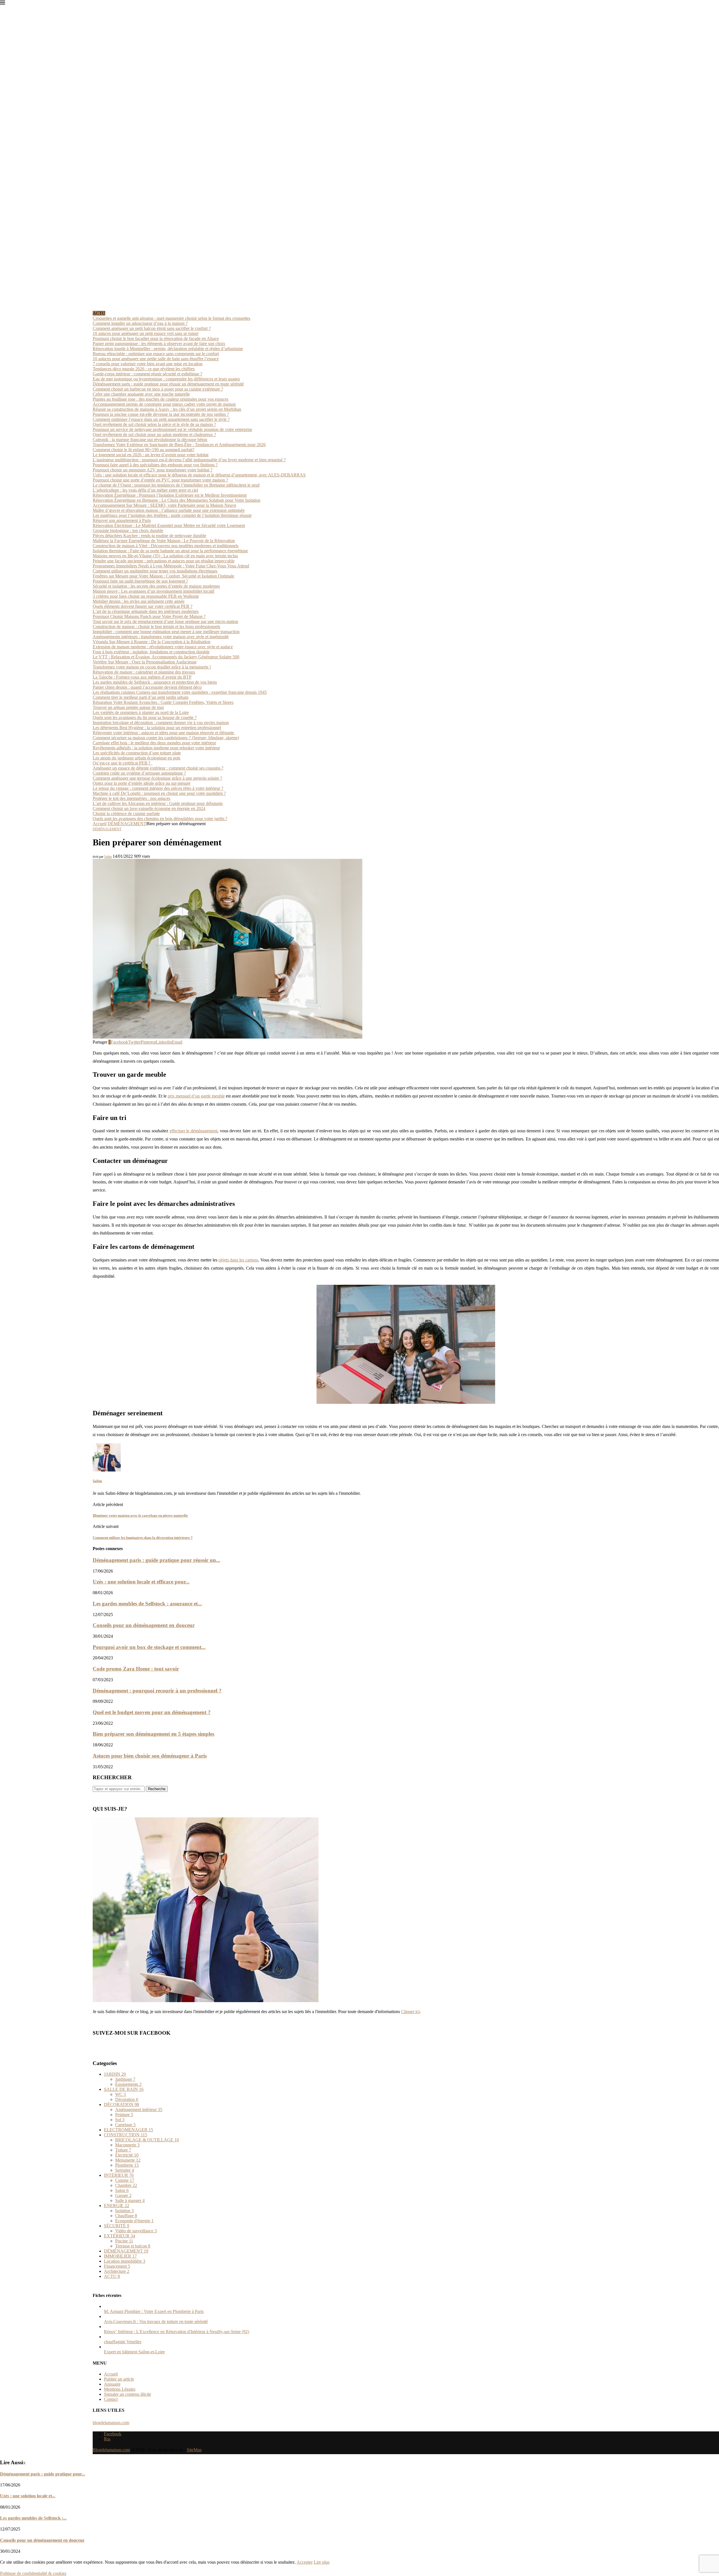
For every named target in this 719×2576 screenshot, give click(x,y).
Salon (122, 2190)
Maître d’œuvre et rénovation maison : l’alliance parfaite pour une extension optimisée (169, 510)
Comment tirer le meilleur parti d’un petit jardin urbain (141, 697)
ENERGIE (117, 2206)
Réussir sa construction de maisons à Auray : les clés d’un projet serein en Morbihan (167, 409)
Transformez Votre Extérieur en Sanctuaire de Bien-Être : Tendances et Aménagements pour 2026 (179, 445)
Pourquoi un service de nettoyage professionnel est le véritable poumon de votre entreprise (172, 429)
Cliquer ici (410, 2012)
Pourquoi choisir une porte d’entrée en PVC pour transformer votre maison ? (160, 480)
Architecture (117, 2271)
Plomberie (127, 2165)
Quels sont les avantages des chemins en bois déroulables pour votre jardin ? (160, 819)
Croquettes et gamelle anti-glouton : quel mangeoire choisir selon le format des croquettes (171, 318)
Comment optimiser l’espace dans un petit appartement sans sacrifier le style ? (161, 419)
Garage (123, 2195)
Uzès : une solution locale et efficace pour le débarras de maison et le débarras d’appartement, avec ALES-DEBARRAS (199, 475)
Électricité (127, 2155)
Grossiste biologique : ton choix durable (128, 531)
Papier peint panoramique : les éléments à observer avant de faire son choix (159, 344)
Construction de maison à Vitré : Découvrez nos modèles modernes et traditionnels (166, 546)
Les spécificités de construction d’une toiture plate (137, 753)
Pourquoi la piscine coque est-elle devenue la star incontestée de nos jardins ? (161, 414)
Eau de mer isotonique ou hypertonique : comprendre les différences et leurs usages (166, 379)
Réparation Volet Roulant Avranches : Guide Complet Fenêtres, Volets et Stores (163, 702)
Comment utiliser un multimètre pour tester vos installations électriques (155, 571)
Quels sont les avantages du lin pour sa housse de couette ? (145, 717)
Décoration (127, 2099)
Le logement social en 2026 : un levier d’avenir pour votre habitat (151, 455)
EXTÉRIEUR (120, 2236)
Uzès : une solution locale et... (28, 2496)
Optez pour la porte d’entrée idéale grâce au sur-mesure (142, 783)
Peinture (124, 2115)
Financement (117, 2266)
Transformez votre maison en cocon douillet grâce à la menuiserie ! (152, 667)
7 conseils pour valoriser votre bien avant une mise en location (148, 364)
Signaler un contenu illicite (128, 2394)
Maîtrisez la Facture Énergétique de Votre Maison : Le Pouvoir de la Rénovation (164, 541)
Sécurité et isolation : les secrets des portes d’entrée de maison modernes (156, 586)
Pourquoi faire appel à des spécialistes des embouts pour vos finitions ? (155, 465)
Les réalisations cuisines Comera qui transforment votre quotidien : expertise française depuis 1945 (180, 692)
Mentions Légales (120, 2389)
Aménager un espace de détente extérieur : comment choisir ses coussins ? (158, 768)
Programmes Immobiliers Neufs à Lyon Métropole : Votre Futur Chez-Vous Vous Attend (171, 566)
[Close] (3, 4)
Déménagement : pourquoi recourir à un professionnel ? (157, 1691)
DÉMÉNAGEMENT (127, 824)
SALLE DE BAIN (124, 2089)
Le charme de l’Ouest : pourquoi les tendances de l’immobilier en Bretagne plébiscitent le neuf (176, 485)
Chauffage (126, 2216)
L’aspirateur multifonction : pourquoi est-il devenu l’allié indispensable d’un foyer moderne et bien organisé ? (189, 460)
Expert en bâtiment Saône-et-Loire (134, 2352)
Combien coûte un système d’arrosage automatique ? (139, 773)
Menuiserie (128, 2160)
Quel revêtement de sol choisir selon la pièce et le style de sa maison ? (154, 424)
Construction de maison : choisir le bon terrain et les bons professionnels (156, 627)
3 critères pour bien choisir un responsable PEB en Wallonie (146, 596)
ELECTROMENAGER (128, 2130)
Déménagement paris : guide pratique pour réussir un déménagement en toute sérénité (168, 384)
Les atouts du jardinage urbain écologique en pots (136, 758)
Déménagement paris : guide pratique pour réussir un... (156, 1560)
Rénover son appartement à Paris (122, 520)
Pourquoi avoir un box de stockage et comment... (149, 1647)
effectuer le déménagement (194, 1131)
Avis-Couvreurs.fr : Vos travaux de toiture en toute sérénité (156, 2321)
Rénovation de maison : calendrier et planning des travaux (144, 672)
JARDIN (115, 2074)
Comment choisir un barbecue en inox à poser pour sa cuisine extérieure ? (158, 389)
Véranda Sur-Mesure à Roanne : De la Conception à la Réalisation (152, 642)
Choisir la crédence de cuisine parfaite (126, 814)
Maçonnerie (127, 2145)
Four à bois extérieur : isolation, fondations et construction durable (151, 652)
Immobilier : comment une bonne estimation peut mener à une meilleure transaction (166, 632)
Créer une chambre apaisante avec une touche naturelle (141, 394)
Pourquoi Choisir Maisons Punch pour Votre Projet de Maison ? (149, 616)
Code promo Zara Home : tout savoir (136, 1669)
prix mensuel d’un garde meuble (196, 1096)
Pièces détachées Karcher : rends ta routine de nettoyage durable (149, 536)
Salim (108, 857)
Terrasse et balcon (133, 2246)
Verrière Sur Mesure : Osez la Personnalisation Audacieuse (145, 662)
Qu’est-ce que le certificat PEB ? (123, 763)
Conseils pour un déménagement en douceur (144, 1625)
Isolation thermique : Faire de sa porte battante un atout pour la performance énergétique (170, 551)
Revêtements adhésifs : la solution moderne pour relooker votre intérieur (156, 748)
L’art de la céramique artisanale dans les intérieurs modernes (146, 611)
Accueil (100, 824)
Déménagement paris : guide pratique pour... (43, 2474)
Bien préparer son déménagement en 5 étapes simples (153, 1734)
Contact (111, 2399)
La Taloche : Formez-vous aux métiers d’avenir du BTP (142, 677)
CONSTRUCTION (126, 2135)
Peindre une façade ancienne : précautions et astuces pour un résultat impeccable (164, 561)
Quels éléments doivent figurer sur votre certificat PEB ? (143, 606)
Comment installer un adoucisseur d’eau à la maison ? (140, 323)
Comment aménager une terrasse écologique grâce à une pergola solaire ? (157, 778)
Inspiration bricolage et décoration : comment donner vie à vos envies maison (161, 723)
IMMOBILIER (120, 2256)
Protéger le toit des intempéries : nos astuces (131, 798)
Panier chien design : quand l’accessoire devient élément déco (147, 687)
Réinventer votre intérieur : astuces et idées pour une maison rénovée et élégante (164, 733)
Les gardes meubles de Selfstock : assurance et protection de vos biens (155, 682)
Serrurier (125, 2170)
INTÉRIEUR (119, 2175)
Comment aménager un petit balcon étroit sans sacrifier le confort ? (152, 328)
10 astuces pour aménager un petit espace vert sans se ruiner (146, 333)
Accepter (305, 2562)
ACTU (112, 2276)
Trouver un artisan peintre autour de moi (128, 707)
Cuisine (125, 2180)
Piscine (124, 2241)
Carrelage (125, 2125)
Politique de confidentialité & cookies (33, 2573)
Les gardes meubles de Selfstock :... (33, 2518)
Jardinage (125, 2079)
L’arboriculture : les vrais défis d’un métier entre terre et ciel (145, 490)
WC (120, 2094)
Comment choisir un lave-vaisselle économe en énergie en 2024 (149, 808)
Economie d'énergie (134, 2221)
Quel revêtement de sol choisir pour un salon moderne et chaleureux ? (154, 434)
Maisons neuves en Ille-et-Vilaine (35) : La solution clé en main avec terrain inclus (165, 556)
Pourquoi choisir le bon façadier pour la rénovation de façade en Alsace (156, 338)
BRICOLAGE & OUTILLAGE (147, 2140)
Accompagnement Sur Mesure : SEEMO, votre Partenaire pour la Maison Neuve (164, 505)
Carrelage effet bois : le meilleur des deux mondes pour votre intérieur (154, 743)
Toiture (123, 2150)
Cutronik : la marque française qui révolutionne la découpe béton (150, 440)
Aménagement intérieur (139, 2110)
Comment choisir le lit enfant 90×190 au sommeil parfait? (144, 450)
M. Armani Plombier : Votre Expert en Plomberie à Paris (154, 2311)
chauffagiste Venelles (123, 2342)
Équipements (128, 2084)
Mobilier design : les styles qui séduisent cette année (139, 601)
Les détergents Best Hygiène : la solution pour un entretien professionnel (157, 728)
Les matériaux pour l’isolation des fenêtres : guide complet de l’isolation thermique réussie (172, 515)
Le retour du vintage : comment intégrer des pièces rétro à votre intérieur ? (158, 788)
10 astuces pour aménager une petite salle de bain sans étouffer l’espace (156, 359)
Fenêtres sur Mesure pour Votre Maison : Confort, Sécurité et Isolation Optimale (163, 576)
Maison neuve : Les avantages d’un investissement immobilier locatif (153, 591)
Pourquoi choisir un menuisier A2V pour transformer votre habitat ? (153, 470)
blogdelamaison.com (111, 2423)
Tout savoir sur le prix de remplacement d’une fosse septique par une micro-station (165, 621)
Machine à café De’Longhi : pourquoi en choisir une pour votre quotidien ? (159, 793)
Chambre (126, 2185)
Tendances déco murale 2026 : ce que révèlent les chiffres (144, 369)
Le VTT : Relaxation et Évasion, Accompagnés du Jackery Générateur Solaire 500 (166, 657)
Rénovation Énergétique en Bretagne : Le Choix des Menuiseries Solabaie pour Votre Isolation (177, 500)
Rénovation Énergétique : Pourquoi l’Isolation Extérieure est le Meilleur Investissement (170, 495)
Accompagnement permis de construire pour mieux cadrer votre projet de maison (164, 404)
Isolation (124, 2211)
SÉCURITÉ (117, 2226)
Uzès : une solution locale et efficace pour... (141, 1582)
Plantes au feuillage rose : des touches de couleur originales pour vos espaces (161, 399)
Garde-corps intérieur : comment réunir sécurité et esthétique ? (147, 374)
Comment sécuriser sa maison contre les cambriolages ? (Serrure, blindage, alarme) (166, 738)
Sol (120, 2120)
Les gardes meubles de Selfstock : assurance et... (147, 1604)
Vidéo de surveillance (136, 2231)
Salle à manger (130, 2200)
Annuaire (112, 2384)
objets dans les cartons (238, 1260)
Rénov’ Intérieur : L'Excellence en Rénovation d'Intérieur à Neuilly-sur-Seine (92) (177, 2332)
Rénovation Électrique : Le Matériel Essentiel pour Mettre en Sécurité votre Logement (169, 525)
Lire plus (322, 2562)
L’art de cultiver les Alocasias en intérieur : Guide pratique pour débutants (158, 803)
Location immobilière (125, 2261)
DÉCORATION (121, 2104)
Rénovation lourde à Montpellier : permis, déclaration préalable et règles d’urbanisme (168, 349)
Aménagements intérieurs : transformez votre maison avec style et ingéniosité (161, 637)
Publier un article (119, 2379)
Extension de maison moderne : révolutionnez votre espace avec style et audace (163, 647)
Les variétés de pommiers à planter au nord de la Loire (141, 712)
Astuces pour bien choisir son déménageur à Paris (150, 1756)
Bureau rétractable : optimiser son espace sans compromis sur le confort (156, 354)
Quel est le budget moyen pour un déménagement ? (152, 1712)
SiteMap (194, 2450)
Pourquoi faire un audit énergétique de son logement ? (140, 581)
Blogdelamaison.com (111, 2450)
